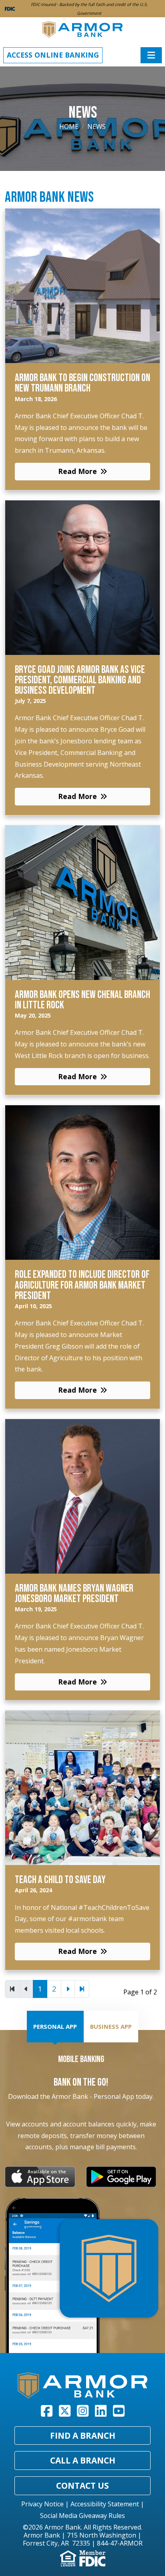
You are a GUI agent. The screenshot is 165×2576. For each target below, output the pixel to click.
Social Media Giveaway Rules (82, 2516)
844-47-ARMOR (120, 2543)
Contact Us (82, 2486)
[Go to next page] (68, 1989)
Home (69, 126)
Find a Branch (83, 2435)
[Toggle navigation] (151, 55)
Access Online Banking (53, 55)
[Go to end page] (82, 1989)
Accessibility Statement (105, 2504)
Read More (77, 471)
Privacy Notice (42, 2504)
